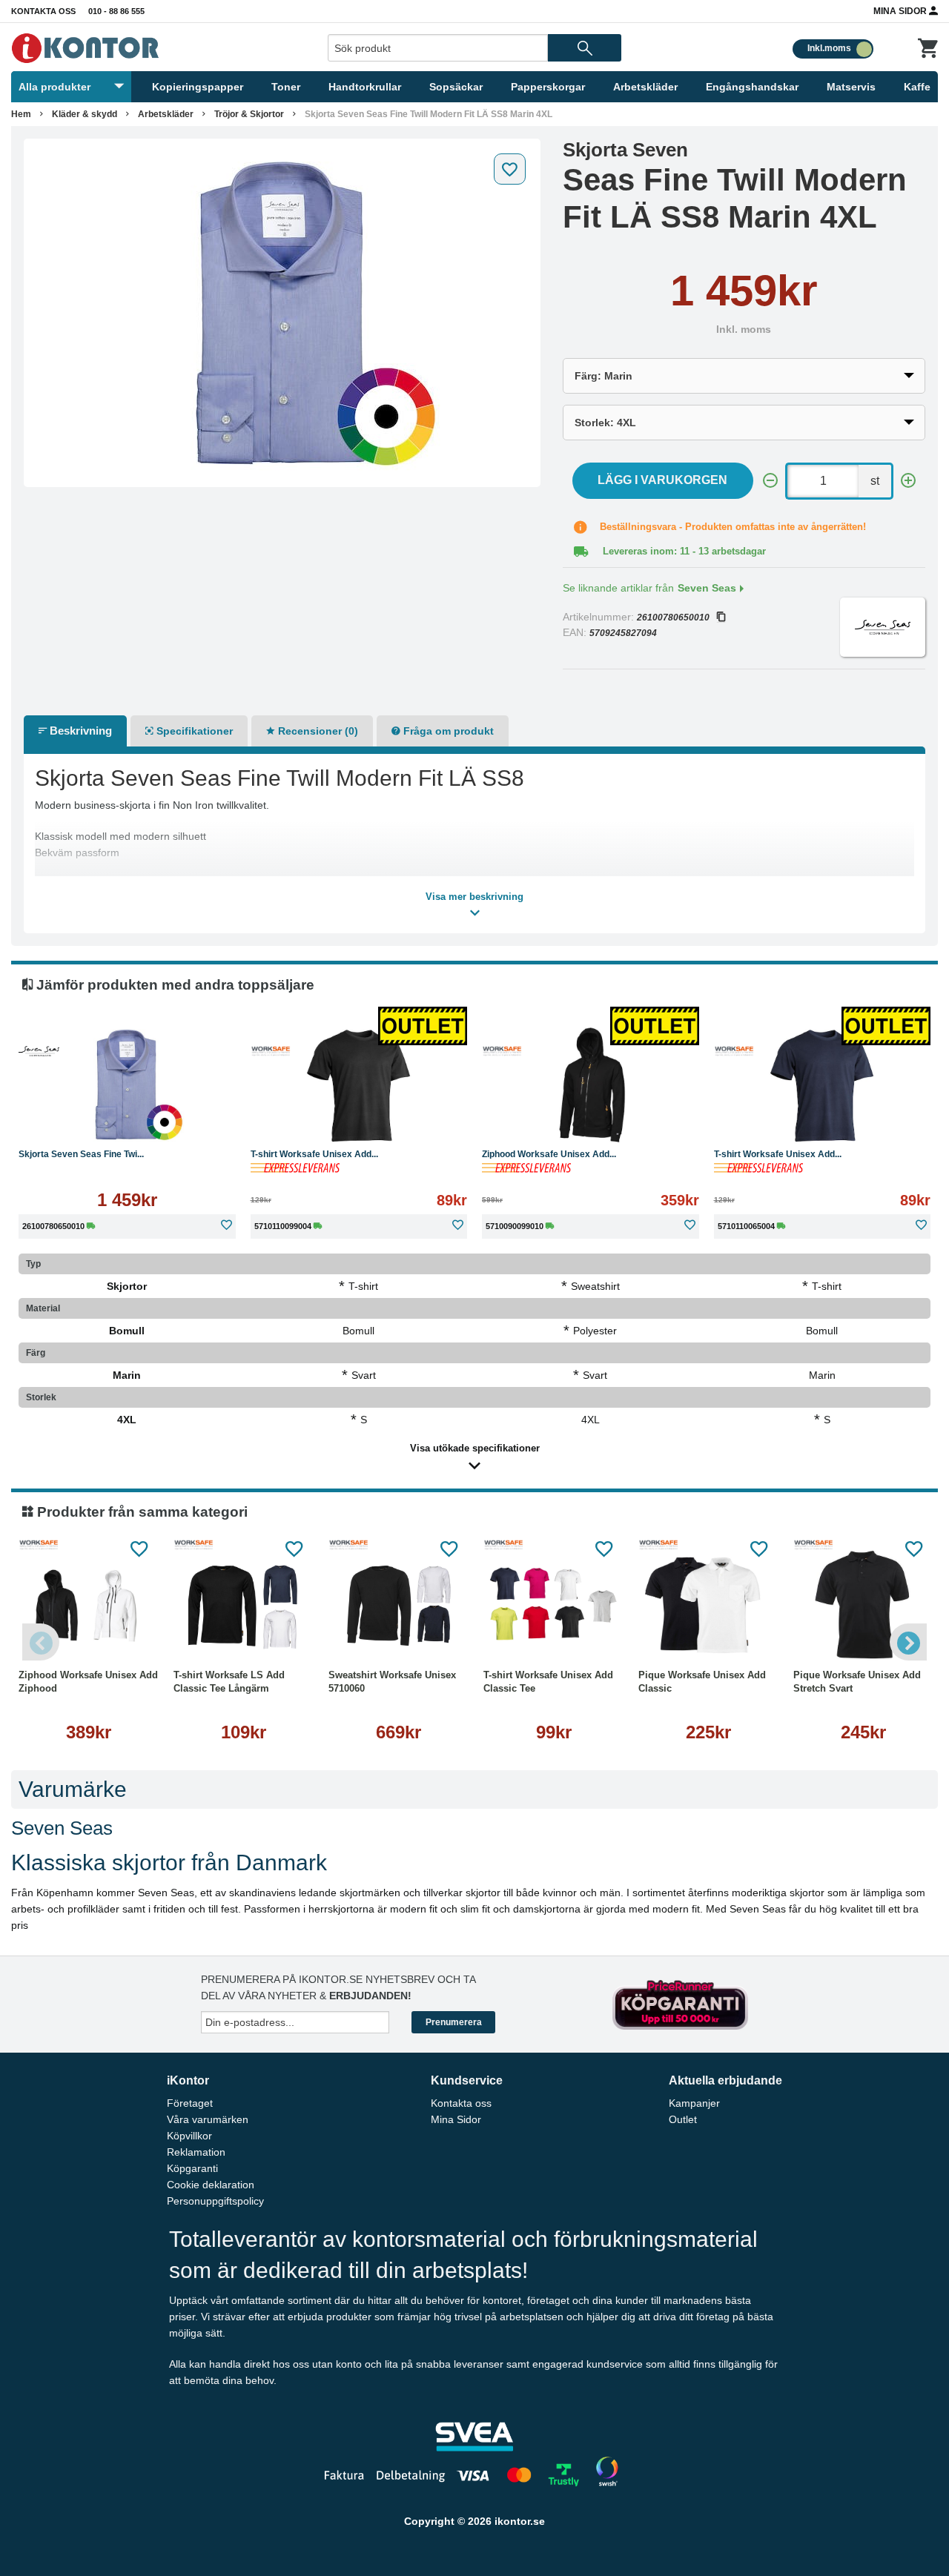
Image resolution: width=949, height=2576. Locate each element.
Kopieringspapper (198, 87)
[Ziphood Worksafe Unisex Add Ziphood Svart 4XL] (591, 1085)
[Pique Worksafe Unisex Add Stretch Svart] (863, 1606)
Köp (70, 1120)
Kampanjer (694, 2103)
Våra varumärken (208, 2119)
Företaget (190, 2103)
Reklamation (196, 2152)
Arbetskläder (645, 87)
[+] (908, 481)
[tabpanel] (282, 313)
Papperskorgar (548, 87)
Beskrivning (79, 731)
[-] (770, 481)
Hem (21, 114)
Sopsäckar (456, 87)
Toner (286, 87)
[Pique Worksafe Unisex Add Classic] (708, 1606)
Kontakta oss (43, 11)
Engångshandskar (752, 87)
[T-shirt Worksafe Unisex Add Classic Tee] (553, 1606)
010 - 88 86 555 (116, 11)
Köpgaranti (192, 2168)
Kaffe (917, 87)
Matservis (851, 87)
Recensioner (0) (317, 731)
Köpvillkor (189, 2136)
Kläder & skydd (85, 114)
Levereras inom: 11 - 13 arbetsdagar (684, 551)
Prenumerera (454, 2022)
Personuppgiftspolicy (215, 2201)
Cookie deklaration (211, 2185)
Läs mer (188, 1120)
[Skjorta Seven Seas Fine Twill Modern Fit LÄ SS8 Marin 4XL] (282, 313)
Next (908, 1642)
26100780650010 (673, 617)
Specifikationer (193, 731)
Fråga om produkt (447, 731)
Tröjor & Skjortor (249, 114)
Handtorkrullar (365, 87)
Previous (41, 1642)
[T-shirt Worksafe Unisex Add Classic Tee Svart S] (359, 1085)
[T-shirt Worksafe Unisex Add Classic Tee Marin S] (823, 1085)
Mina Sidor (901, 11)
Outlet (683, 2119)
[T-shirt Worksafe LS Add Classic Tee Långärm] (244, 1606)
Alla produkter (54, 87)
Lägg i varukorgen (662, 480)
